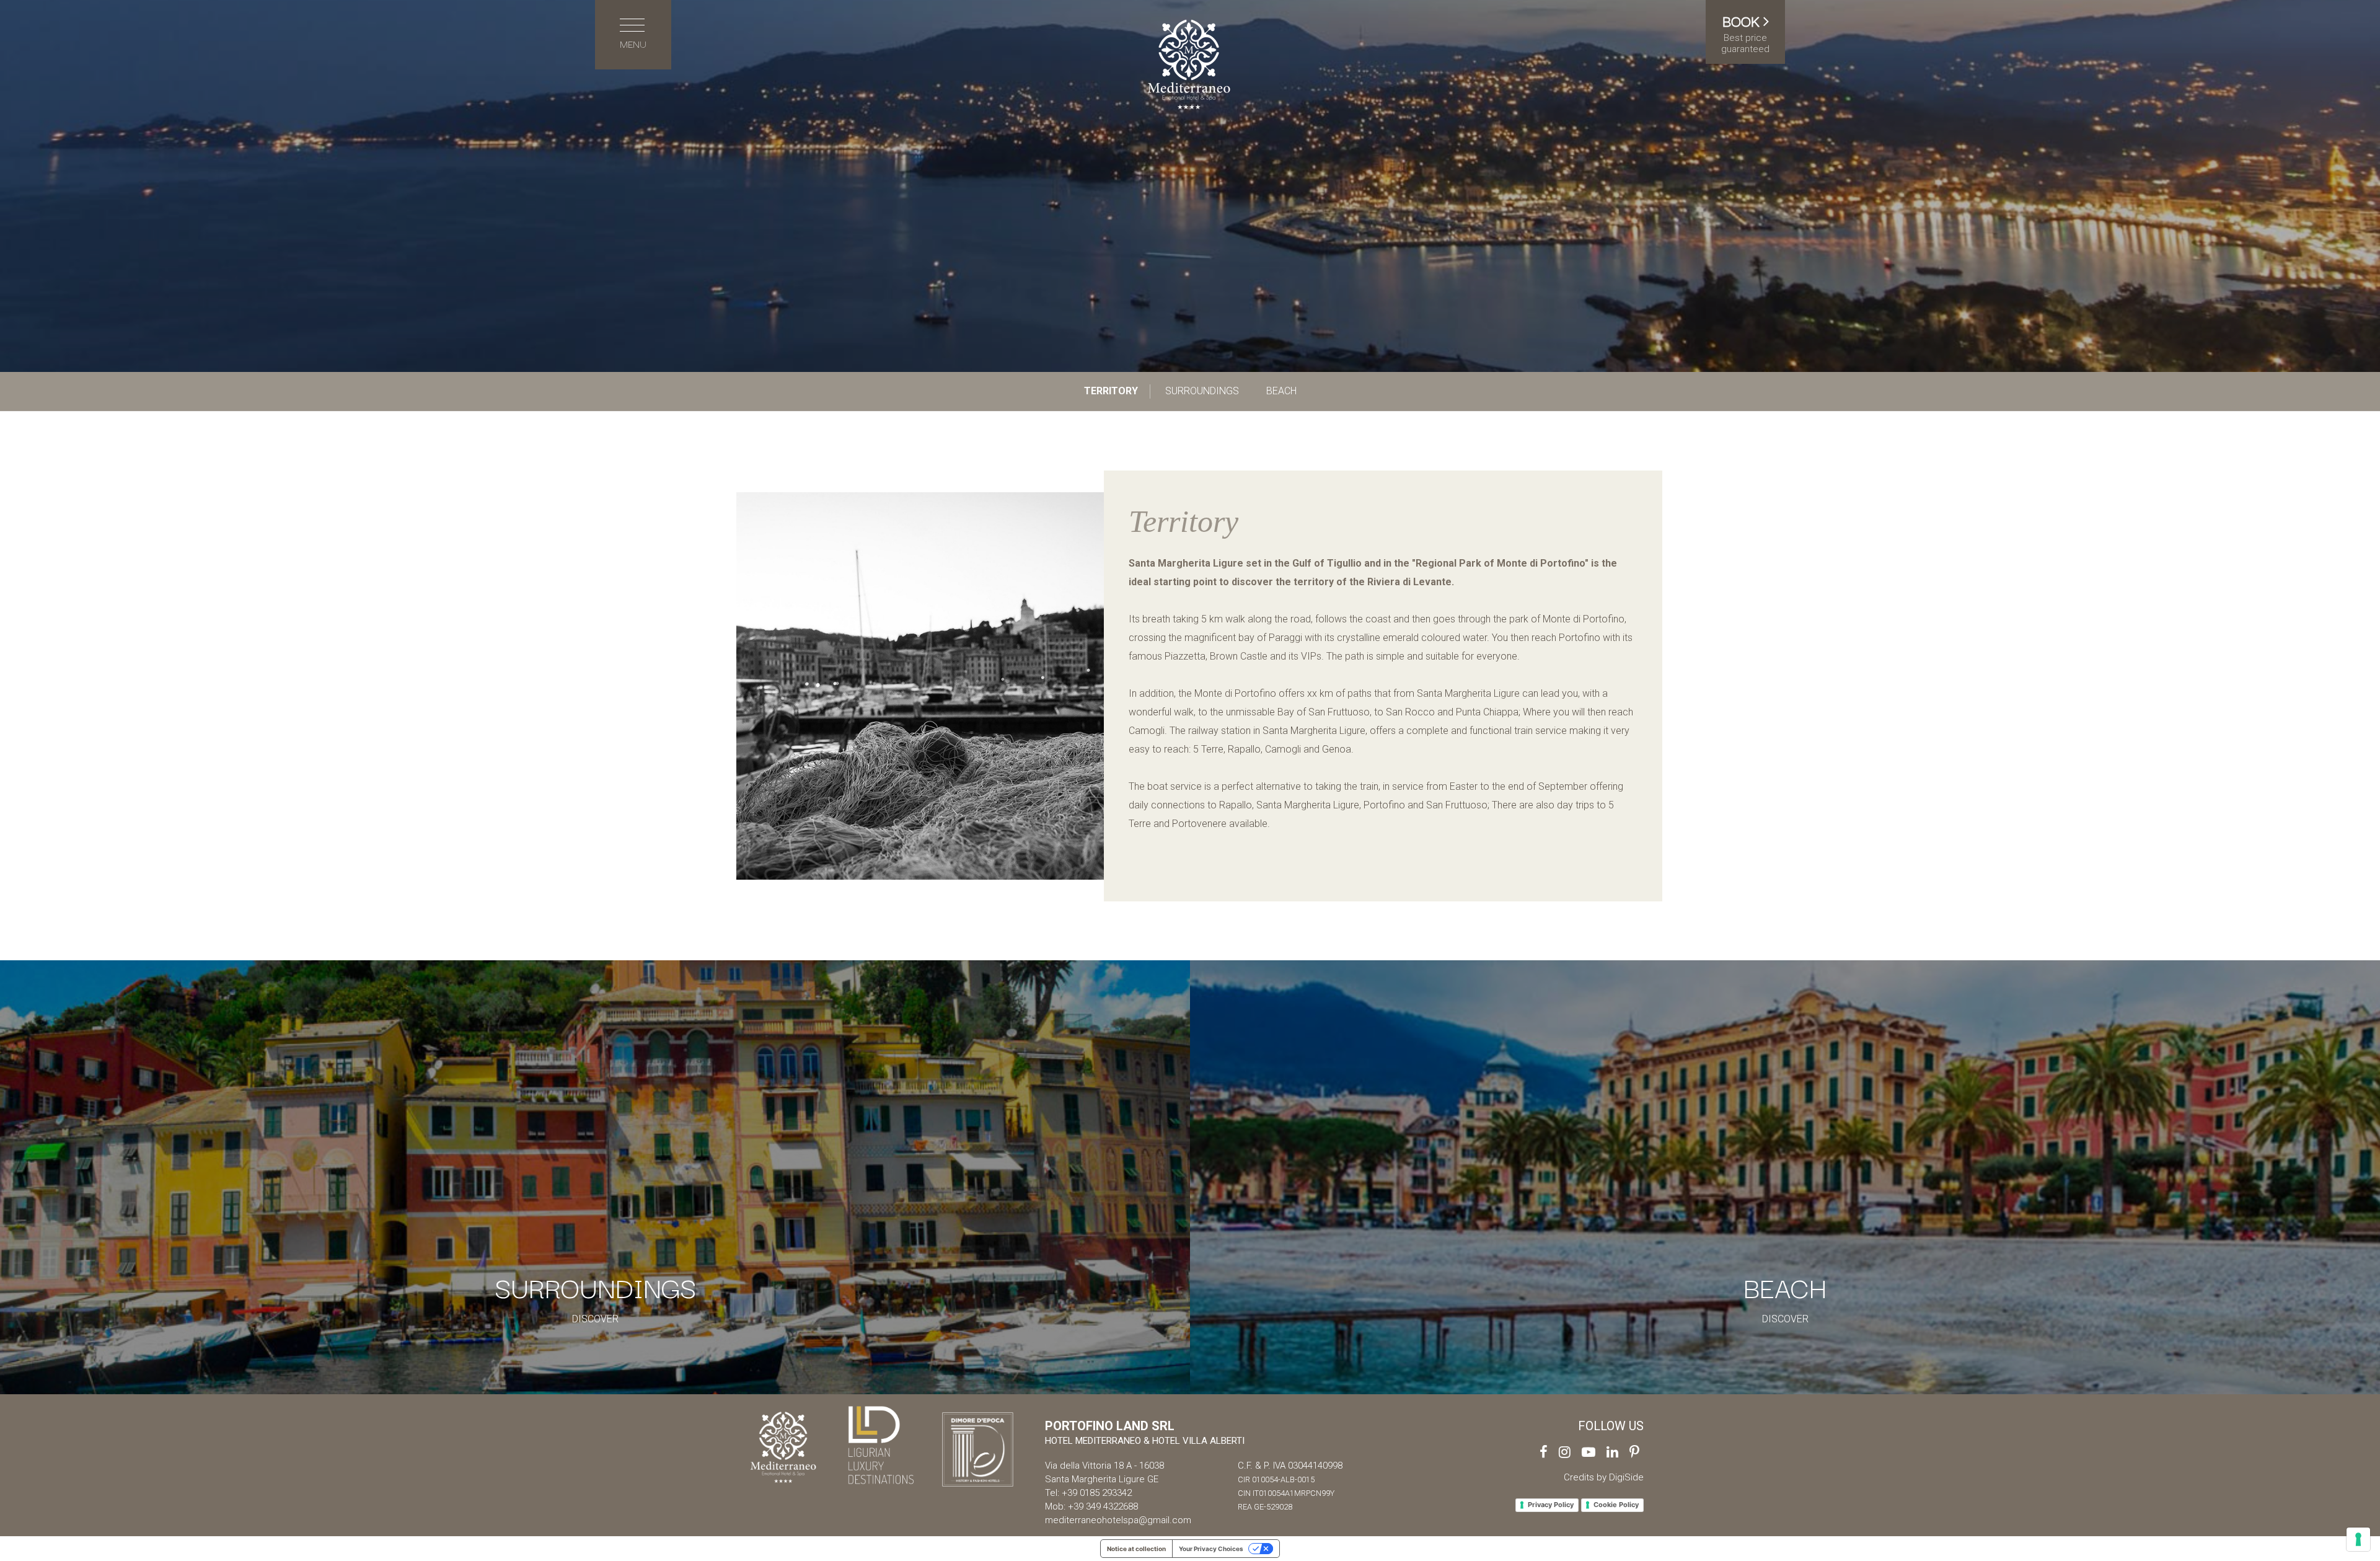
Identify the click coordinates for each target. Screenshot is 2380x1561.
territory (1111, 391)
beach (1281, 391)
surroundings (1202, 391)
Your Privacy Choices (1211, 1549)
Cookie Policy (1616, 1505)
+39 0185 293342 (1097, 1493)
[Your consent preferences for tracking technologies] (2358, 1539)
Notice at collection (1136, 1549)
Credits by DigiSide (1604, 1477)
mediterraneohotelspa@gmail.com (1118, 1520)
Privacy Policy (1551, 1505)
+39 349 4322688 (1103, 1506)
